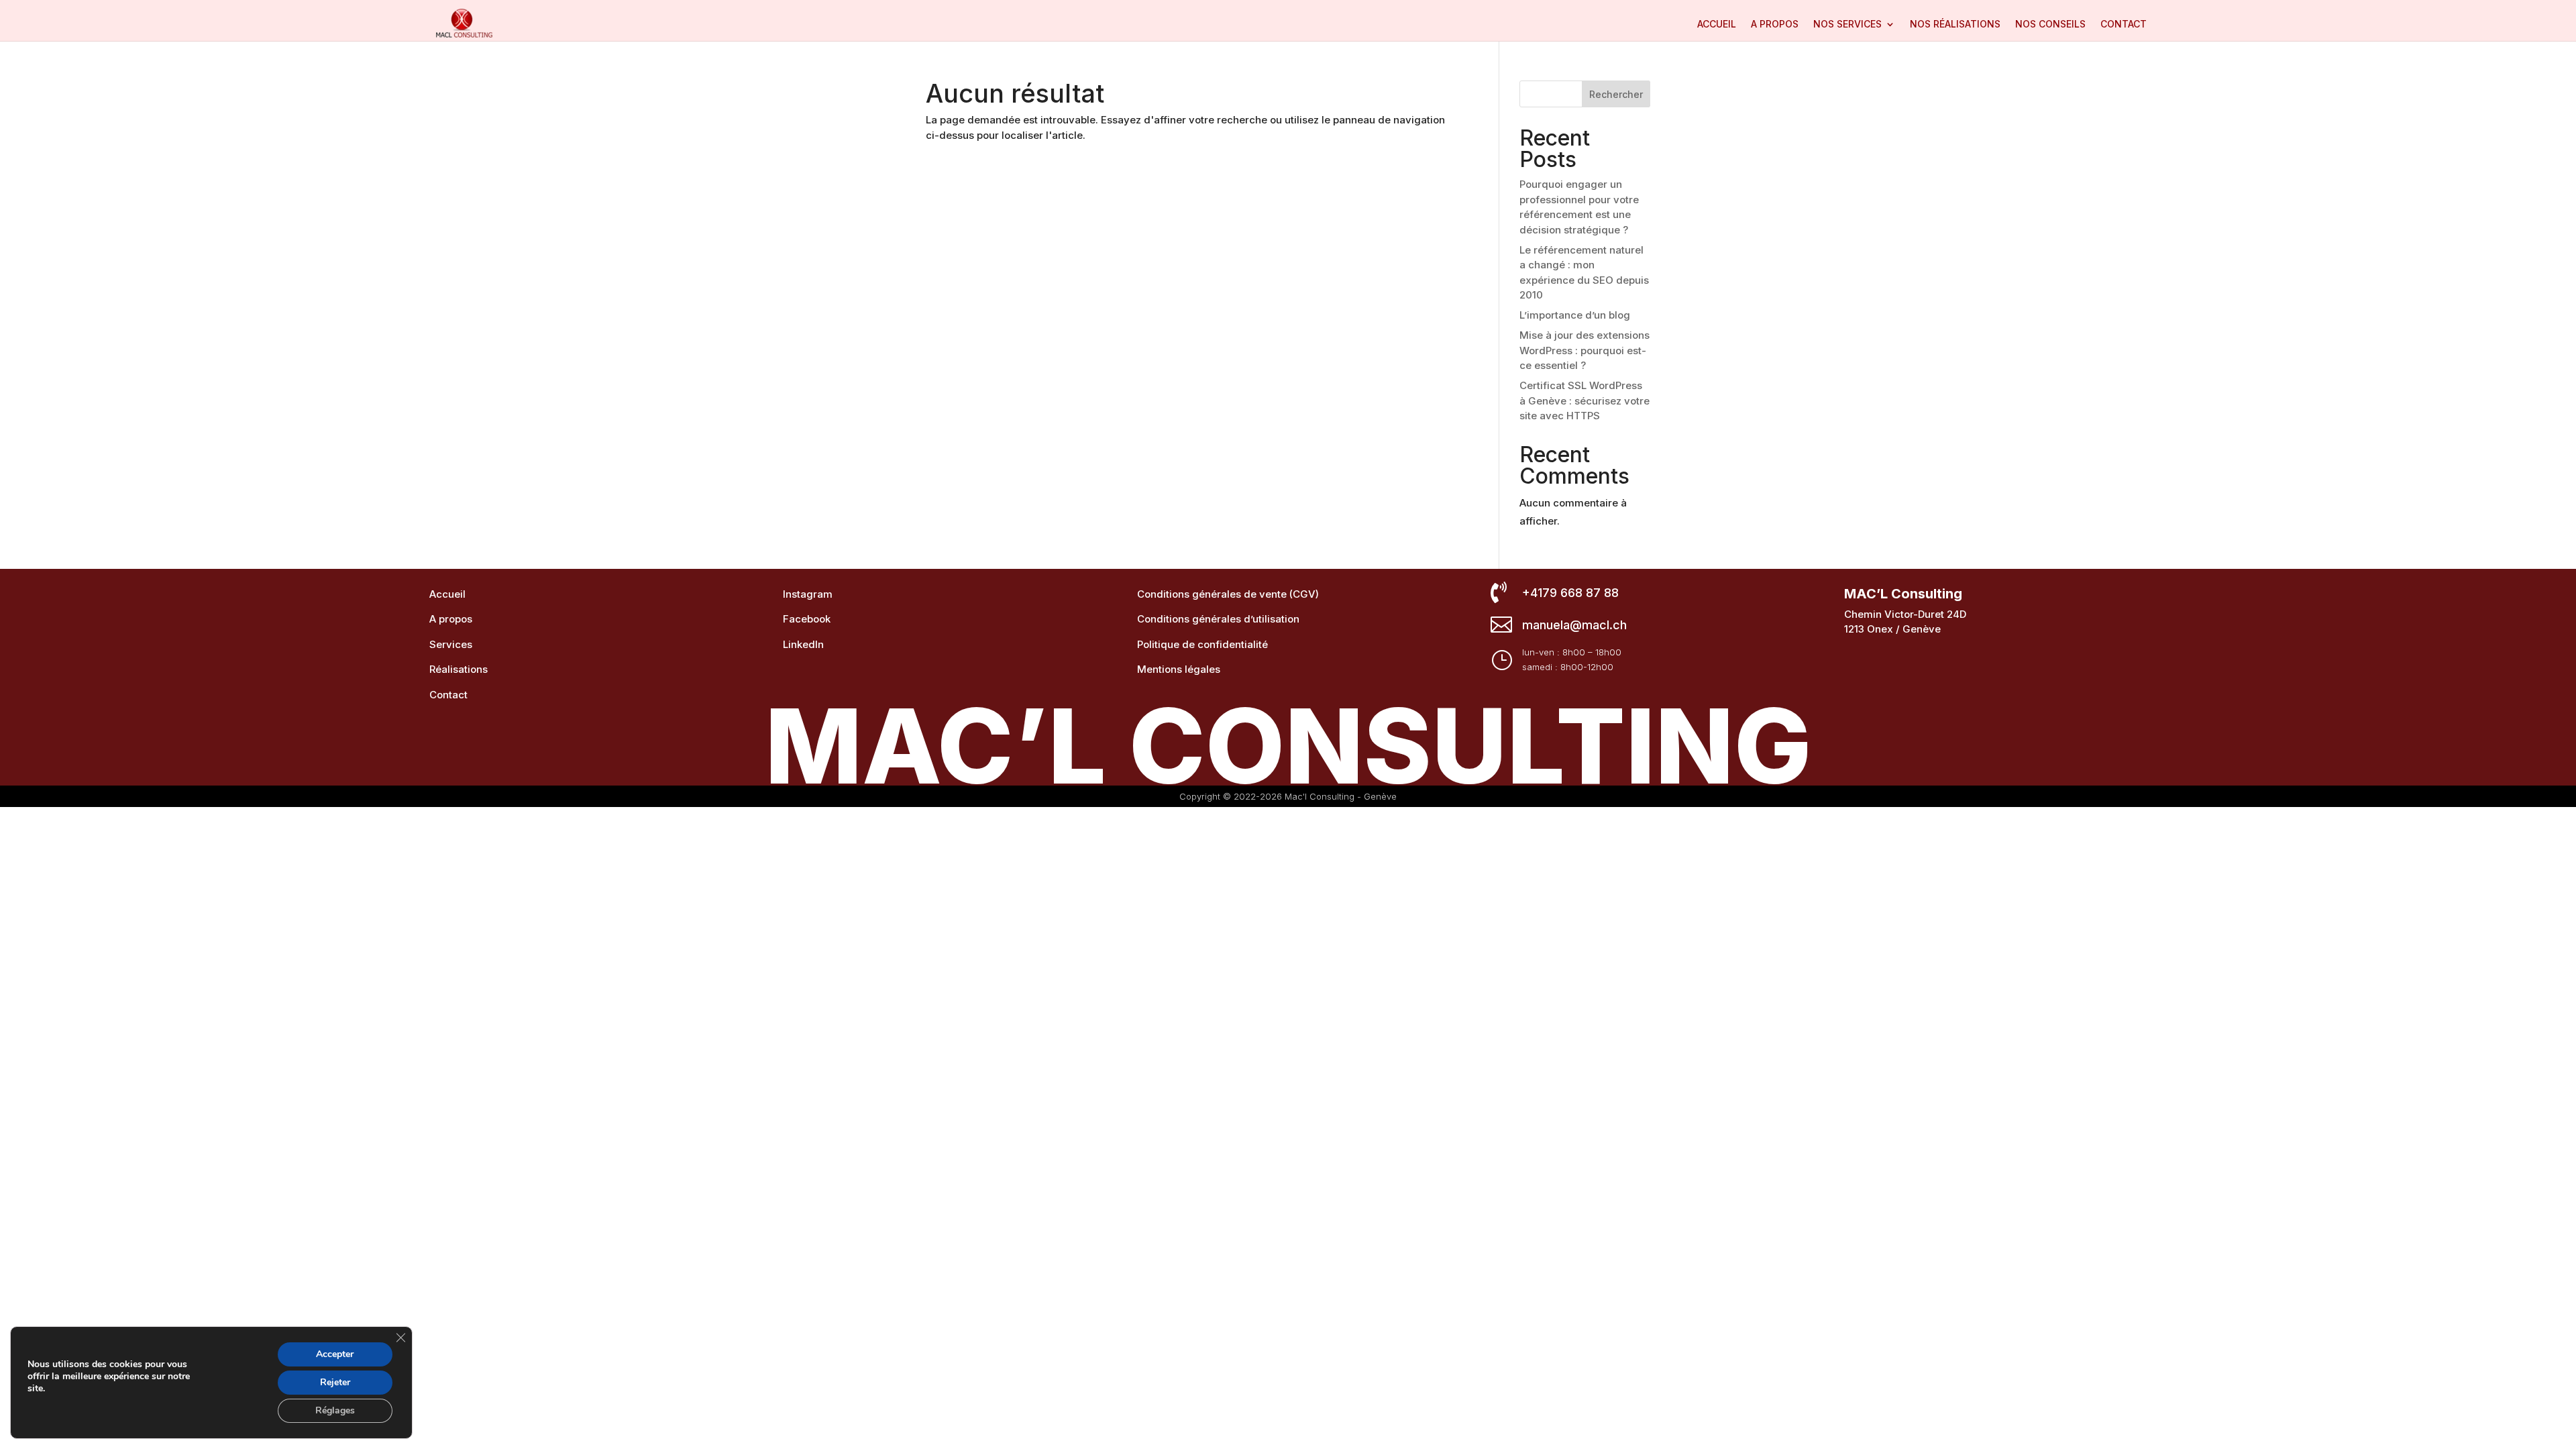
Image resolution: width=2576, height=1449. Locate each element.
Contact (2124, 24)
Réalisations (459, 669)
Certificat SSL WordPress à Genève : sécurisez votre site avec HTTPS (1585, 400)
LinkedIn (803, 644)
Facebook (807, 619)
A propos (1775, 24)
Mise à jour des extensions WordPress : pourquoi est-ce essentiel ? (1585, 350)
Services (451, 644)
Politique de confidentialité (1202, 644)
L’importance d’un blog (1575, 315)
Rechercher (1616, 94)
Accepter (335, 1354)
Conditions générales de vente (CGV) (1228, 594)
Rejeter (335, 1382)
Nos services (1847, 24)
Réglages (335, 1410)
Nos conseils (2050, 24)
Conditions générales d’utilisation (1218, 619)
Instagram (808, 594)
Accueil (1717, 24)
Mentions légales (1179, 669)
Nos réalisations (1955, 24)
